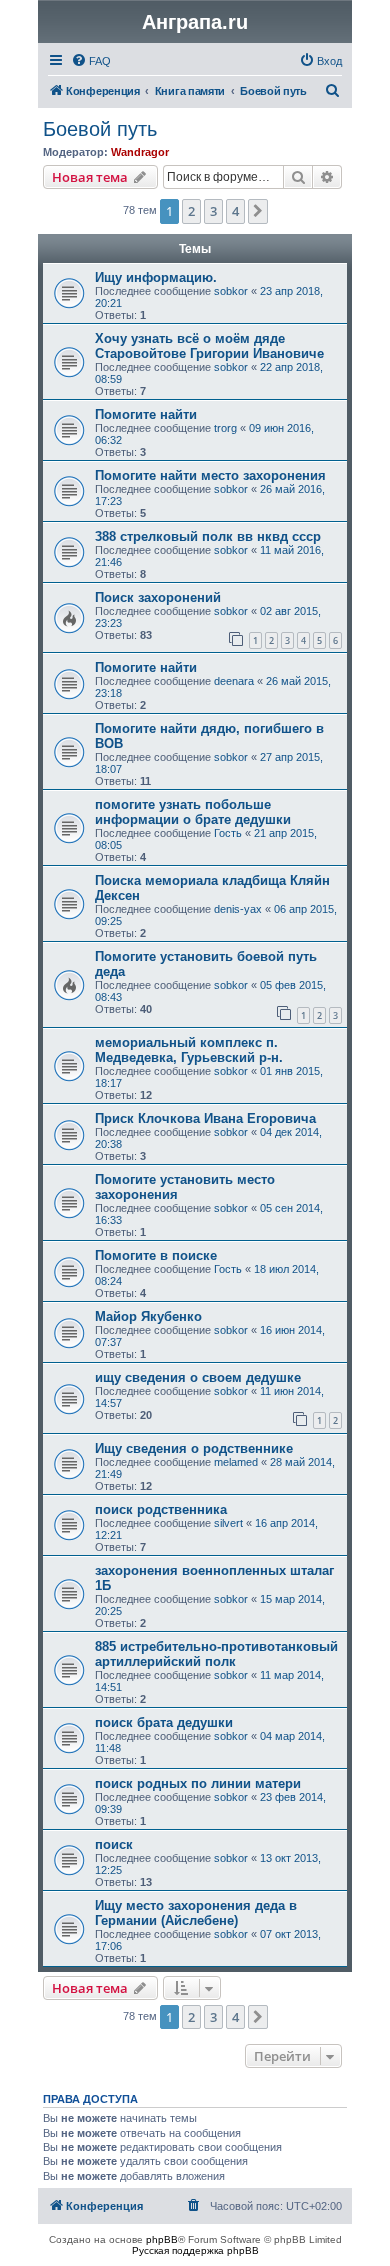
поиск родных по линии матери (198, 1783)
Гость (228, 833)
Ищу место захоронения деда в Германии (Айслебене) (196, 1913)
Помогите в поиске (156, 1255)
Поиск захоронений (158, 597)
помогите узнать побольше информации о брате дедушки (193, 812)
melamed (236, 1462)
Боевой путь (100, 129)
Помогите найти (146, 414)
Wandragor (140, 152)
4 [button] (235, 211)
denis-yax (238, 909)
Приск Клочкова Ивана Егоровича (205, 1118)
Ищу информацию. (156, 277)
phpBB (162, 2239)
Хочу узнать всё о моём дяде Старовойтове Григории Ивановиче (209, 346)
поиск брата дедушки (164, 1722)
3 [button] (213, 211)
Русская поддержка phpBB (195, 2250)
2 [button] (191, 211)
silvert (228, 1523)
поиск (114, 1844)
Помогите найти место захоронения (210, 475)
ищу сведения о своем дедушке (198, 1377)
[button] (258, 211)
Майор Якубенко (148, 1316)
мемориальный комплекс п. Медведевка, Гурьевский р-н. (189, 1050)
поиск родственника (161, 1509)
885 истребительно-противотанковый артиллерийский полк (216, 1654)
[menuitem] (91, 61)
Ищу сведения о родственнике (194, 1448)
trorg (225, 428)
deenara (234, 681)
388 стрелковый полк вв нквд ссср (208, 536)
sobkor (231, 291)
